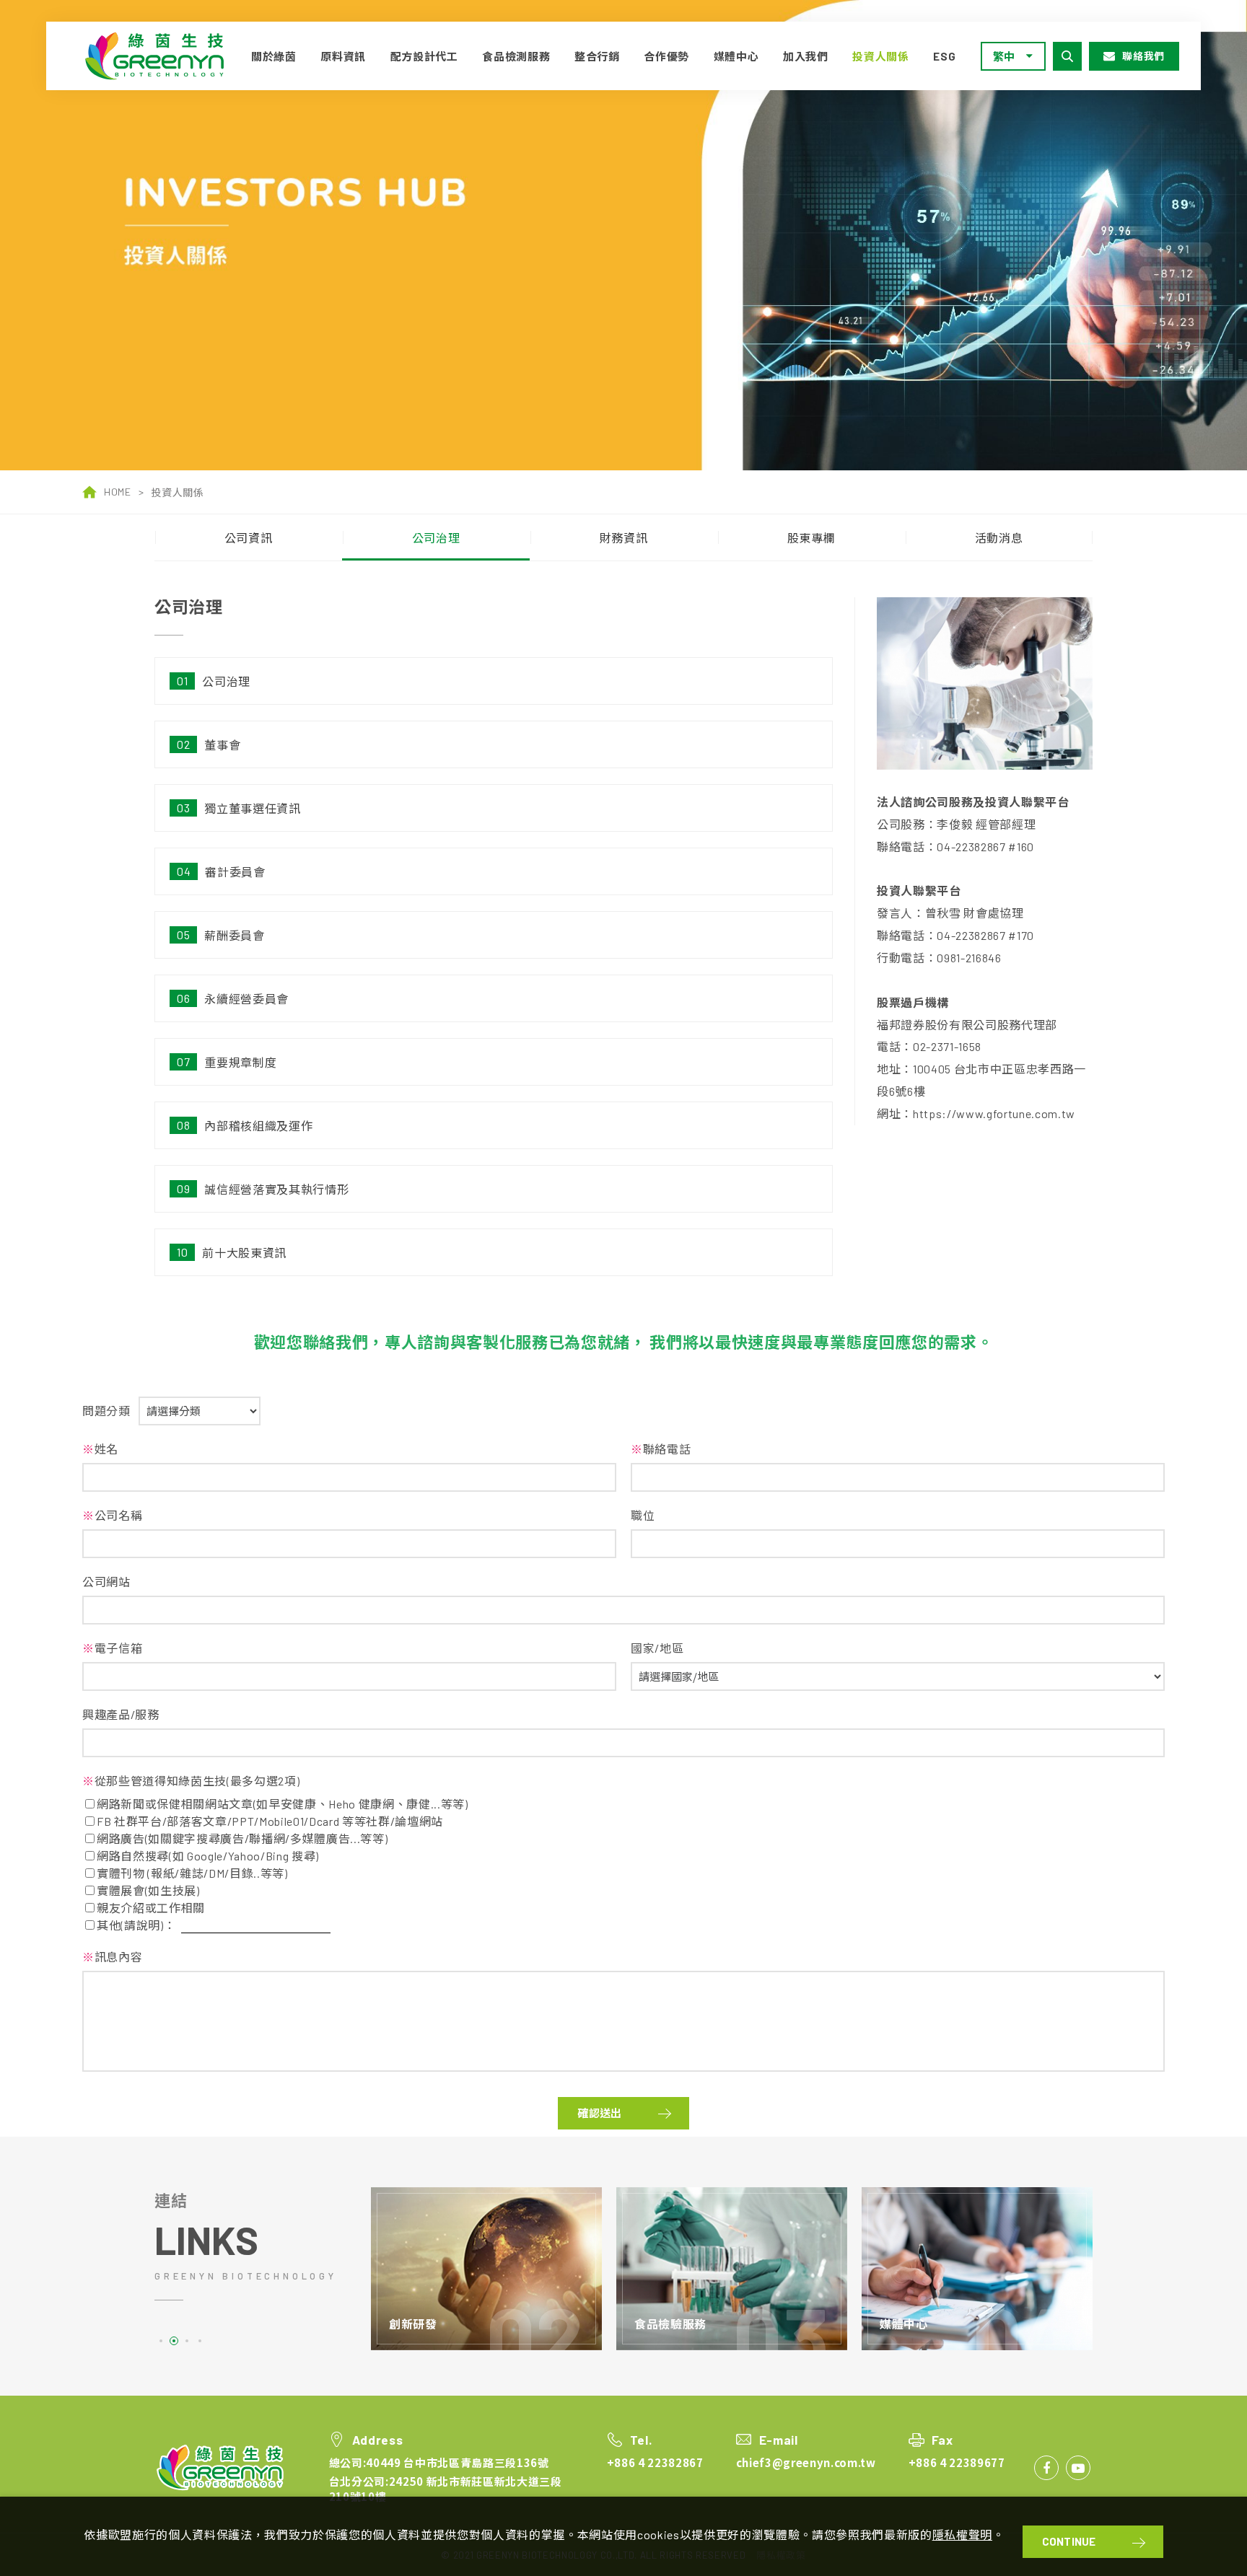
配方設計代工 (424, 56)
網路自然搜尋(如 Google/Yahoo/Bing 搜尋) (208, 1856)
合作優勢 (666, 56)
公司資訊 (249, 538)
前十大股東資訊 (244, 1253)
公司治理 (436, 538)
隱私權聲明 (962, 2535)
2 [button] (174, 2341)
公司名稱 (112, 1515)
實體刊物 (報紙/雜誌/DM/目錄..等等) (192, 1873)
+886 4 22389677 (957, 2462)
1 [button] (161, 2341)
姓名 (100, 1449)
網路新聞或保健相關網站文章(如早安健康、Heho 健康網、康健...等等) (283, 1804)
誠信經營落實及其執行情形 (276, 1189)
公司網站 (106, 1582)
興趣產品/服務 (121, 1714)
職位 (643, 1515)
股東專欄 (811, 538)
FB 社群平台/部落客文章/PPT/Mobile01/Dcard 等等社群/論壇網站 (270, 1821)
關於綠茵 (274, 56)
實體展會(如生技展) (148, 1890)
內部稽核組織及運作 (258, 1126)
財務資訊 (624, 538)
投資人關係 (880, 56)
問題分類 (106, 1411)
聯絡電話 (661, 1449)
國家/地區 (657, 1648)
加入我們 (806, 56)
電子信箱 (112, 1648)
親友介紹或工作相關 (151, 1908)
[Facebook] (1046, 2468)
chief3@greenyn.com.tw (806, 2462)
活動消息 (999, 538)
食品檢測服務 (516, 56)
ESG (944, 56)
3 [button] (187, 2341)
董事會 (222, 745)
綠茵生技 (159, 56)
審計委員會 (235, 872)
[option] (623, 235)
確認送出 (599, 2113)
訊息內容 (112, 1957)
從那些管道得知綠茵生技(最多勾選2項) (191, 1781)
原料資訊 (343, 56)
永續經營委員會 (246, 999)
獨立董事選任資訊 (252, 808)
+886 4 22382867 (655, 2462)
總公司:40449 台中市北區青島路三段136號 (439, 2462)
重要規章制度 (240, 1062)
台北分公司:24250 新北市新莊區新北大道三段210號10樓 (446, 2489)
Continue (1069, 2541)
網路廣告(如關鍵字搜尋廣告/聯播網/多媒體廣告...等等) (242, 1838)
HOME (118, 492)
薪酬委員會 (234, 935)
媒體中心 (736, 56)
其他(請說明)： (136, 1925)
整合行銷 (597, 56)
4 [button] (200, 2341)
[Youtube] (1078, 2468)
